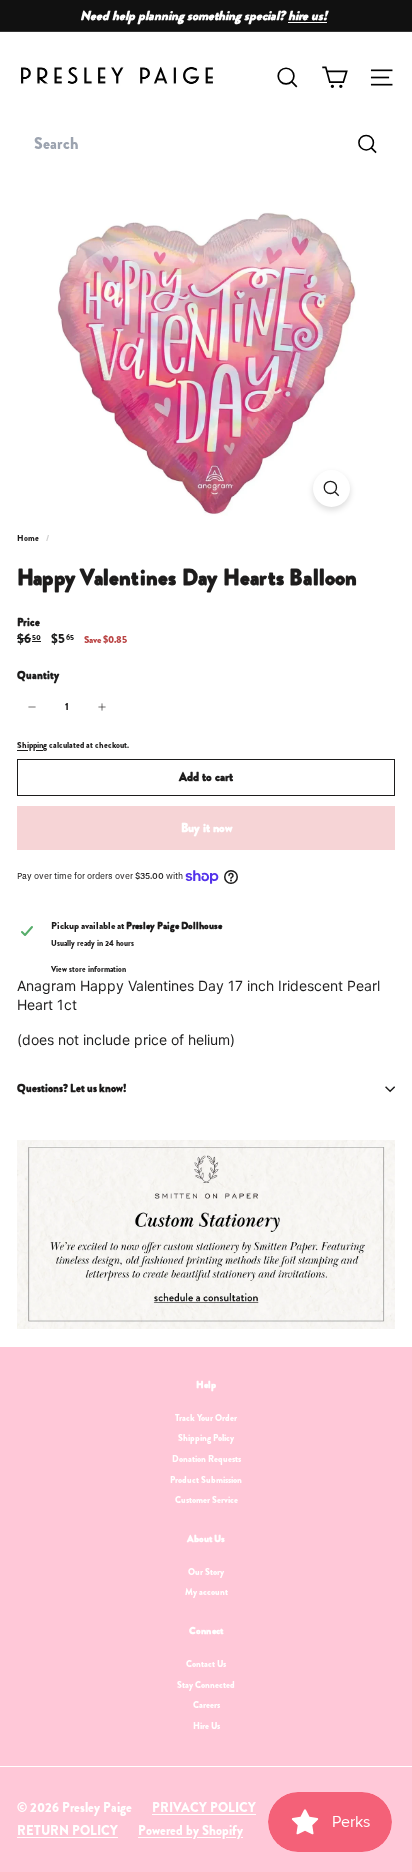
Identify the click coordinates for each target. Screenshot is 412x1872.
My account (206, 1592)
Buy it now (206, 828)
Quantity (38, 675)
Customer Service (206, 1500)
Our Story (206, 1572)
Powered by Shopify (190, 1830)
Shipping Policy (206, 1438)
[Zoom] (331, 488)
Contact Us (206, 1664)
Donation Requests (206, 1459)
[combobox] (206, 144)
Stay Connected (206, 1685)
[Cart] (334, 77)
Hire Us (206, 1726)
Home (29, 538)
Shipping (32, 745)
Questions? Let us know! (71, 1088)
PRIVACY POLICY (204, 1807)
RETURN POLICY (67, 1830)
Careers (206, 1705)
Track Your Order (206, 1418)
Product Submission (206, 1480)
